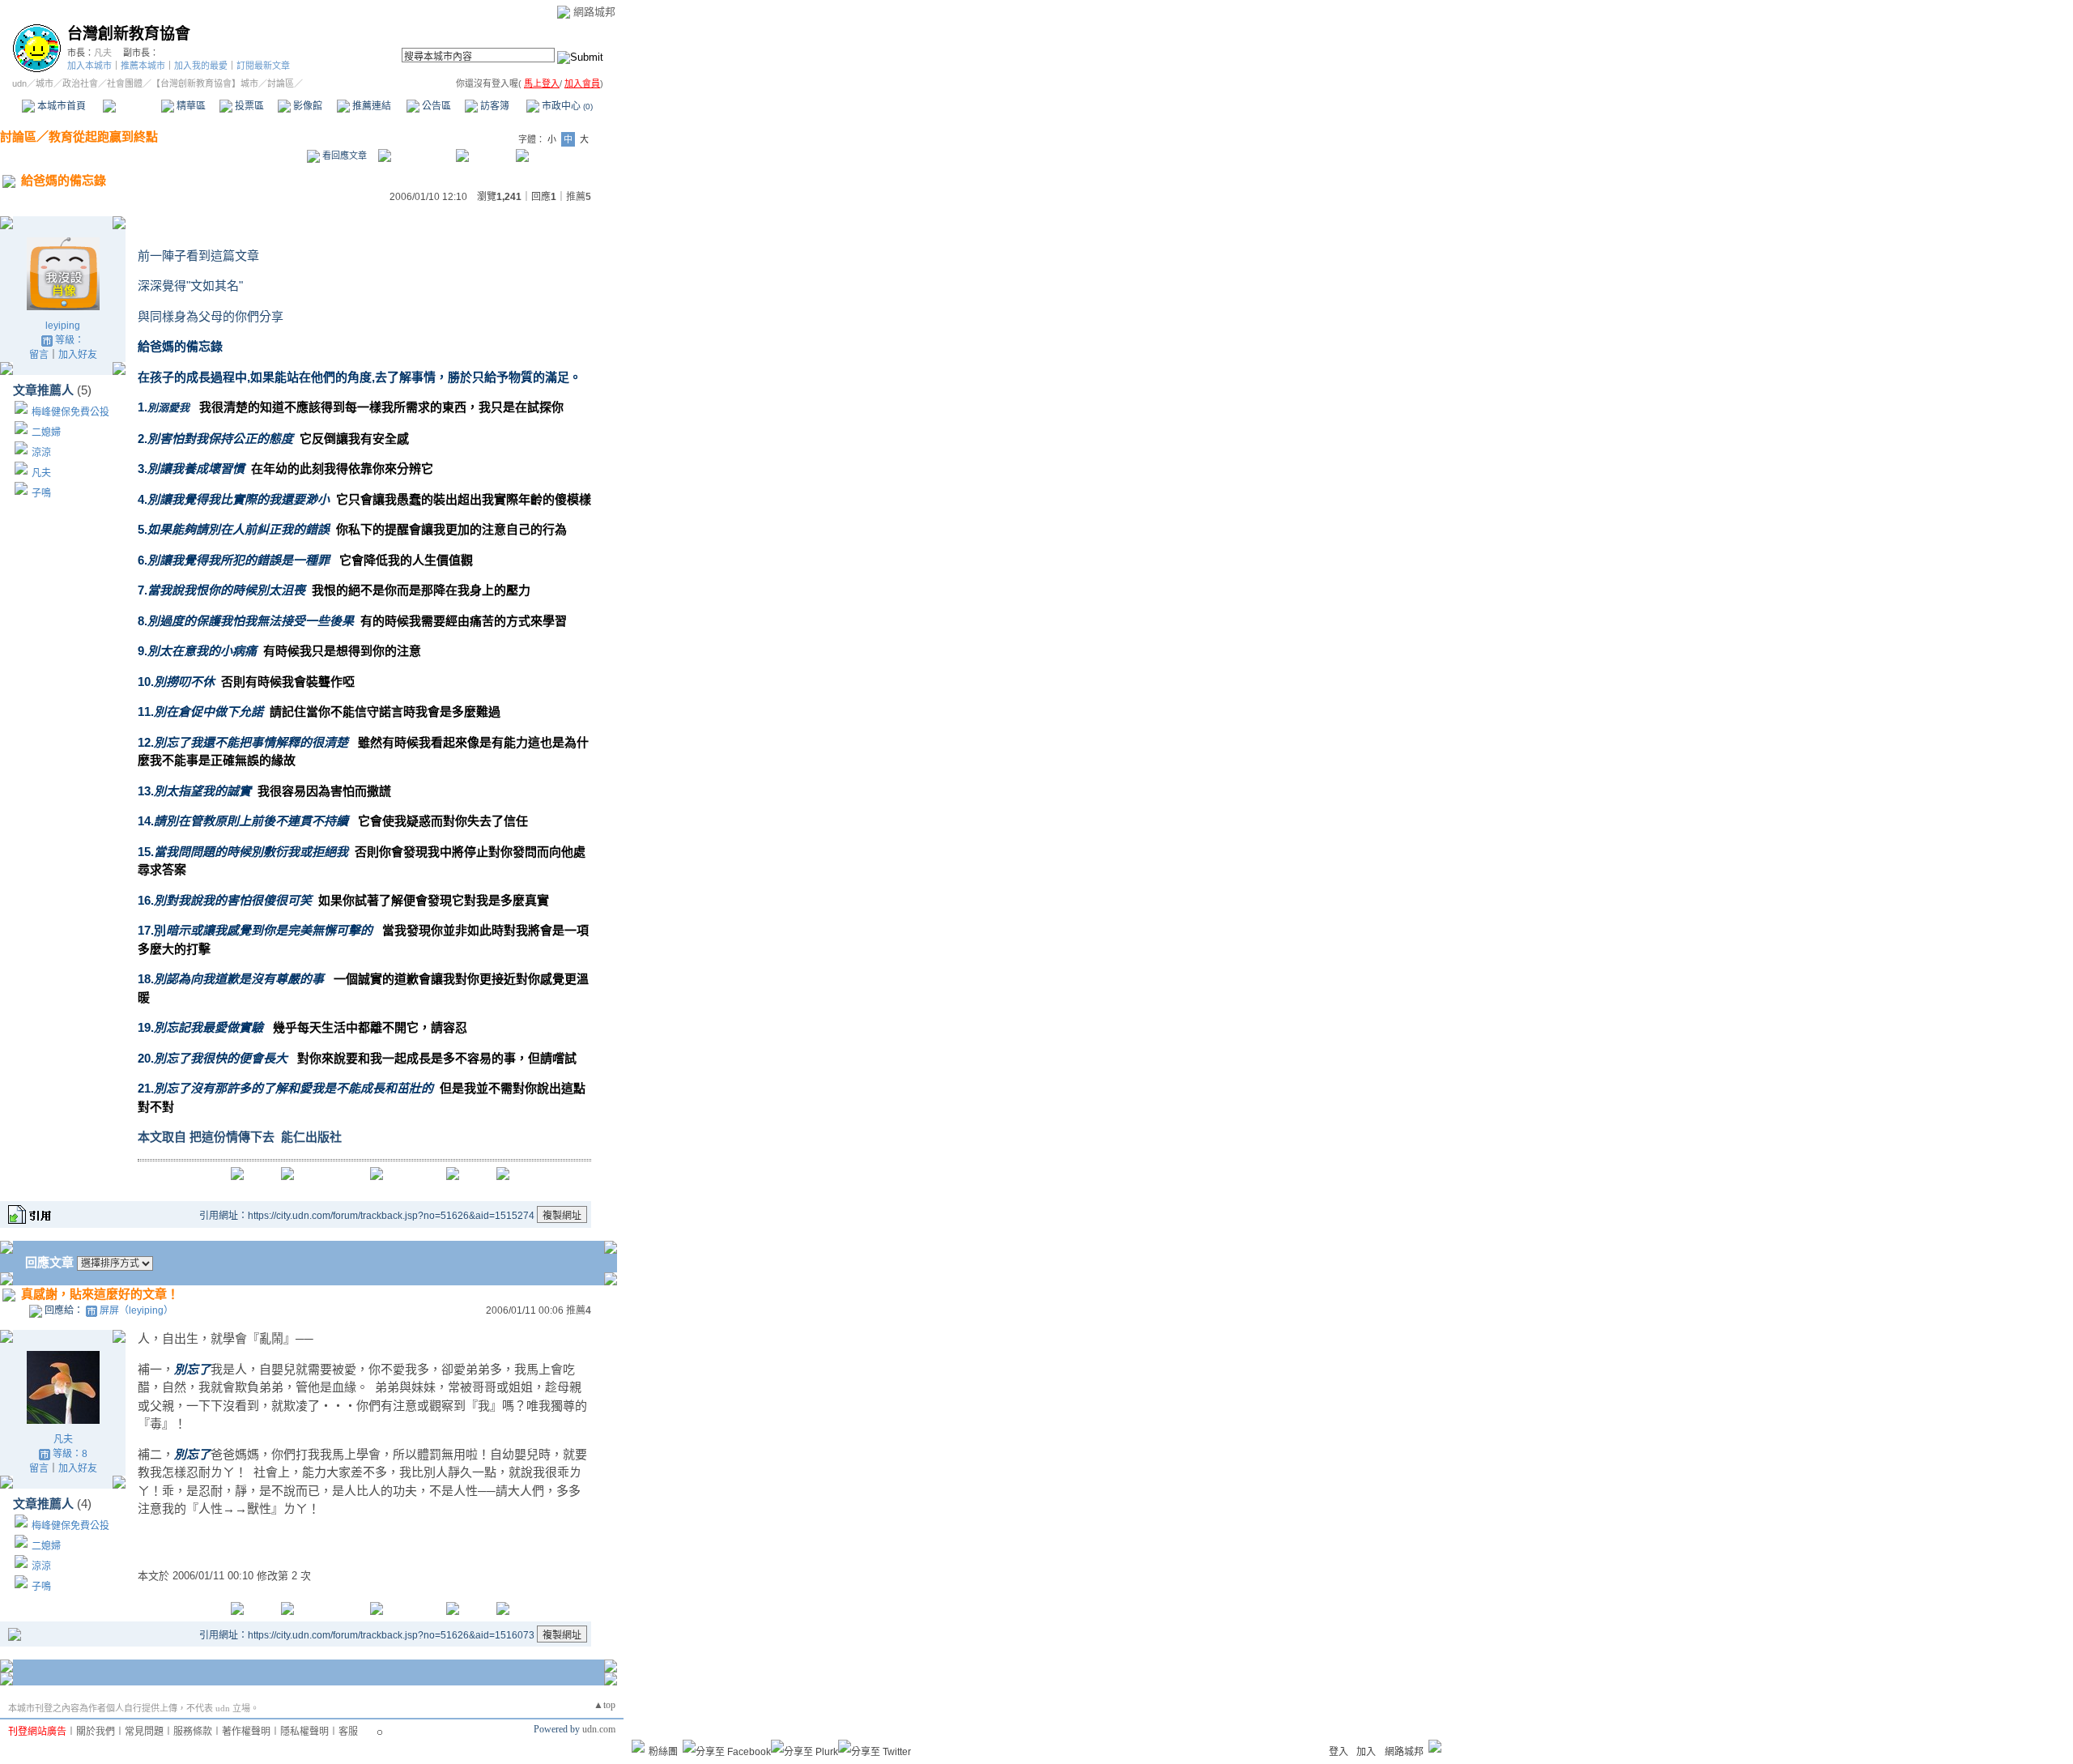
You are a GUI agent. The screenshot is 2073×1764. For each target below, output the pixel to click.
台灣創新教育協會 (129, 34)
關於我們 (96, 1732)
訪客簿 (494, 106)
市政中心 (566, 106)
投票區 (248, 106)
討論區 (132, 106)
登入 (1339, 1752)
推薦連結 (370, 106)
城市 (45, 83)
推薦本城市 (143, 66)
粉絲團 (663, 1752)
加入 (1366, 1752)
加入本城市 (89, 66)
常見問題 (144, 1732)
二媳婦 (46, 432)
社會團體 (125, 83)
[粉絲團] (638, 1746)
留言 (39, 355)
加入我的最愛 (201, 66)
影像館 (306, 106)
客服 (348, 1732)
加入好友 (78, 355)
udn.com (599, 1729)
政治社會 (80, 83)
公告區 (435, 106)
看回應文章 (343, 156)
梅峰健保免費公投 (70, 412)
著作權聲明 (246, 1732)
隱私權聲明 (304, 1732)
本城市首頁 (60, 106)
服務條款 (193, 1732)
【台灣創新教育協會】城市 (205, 83)
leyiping (63, 326)
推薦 (579, 197)
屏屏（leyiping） (136, 1310)
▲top (604, 1705)
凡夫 (103, 53)
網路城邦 (594, 12)
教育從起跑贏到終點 (103, 136)
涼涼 (41, 453)
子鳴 (41, 493)
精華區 (190, 106)
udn (19, 83)
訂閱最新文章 (263, 66)
